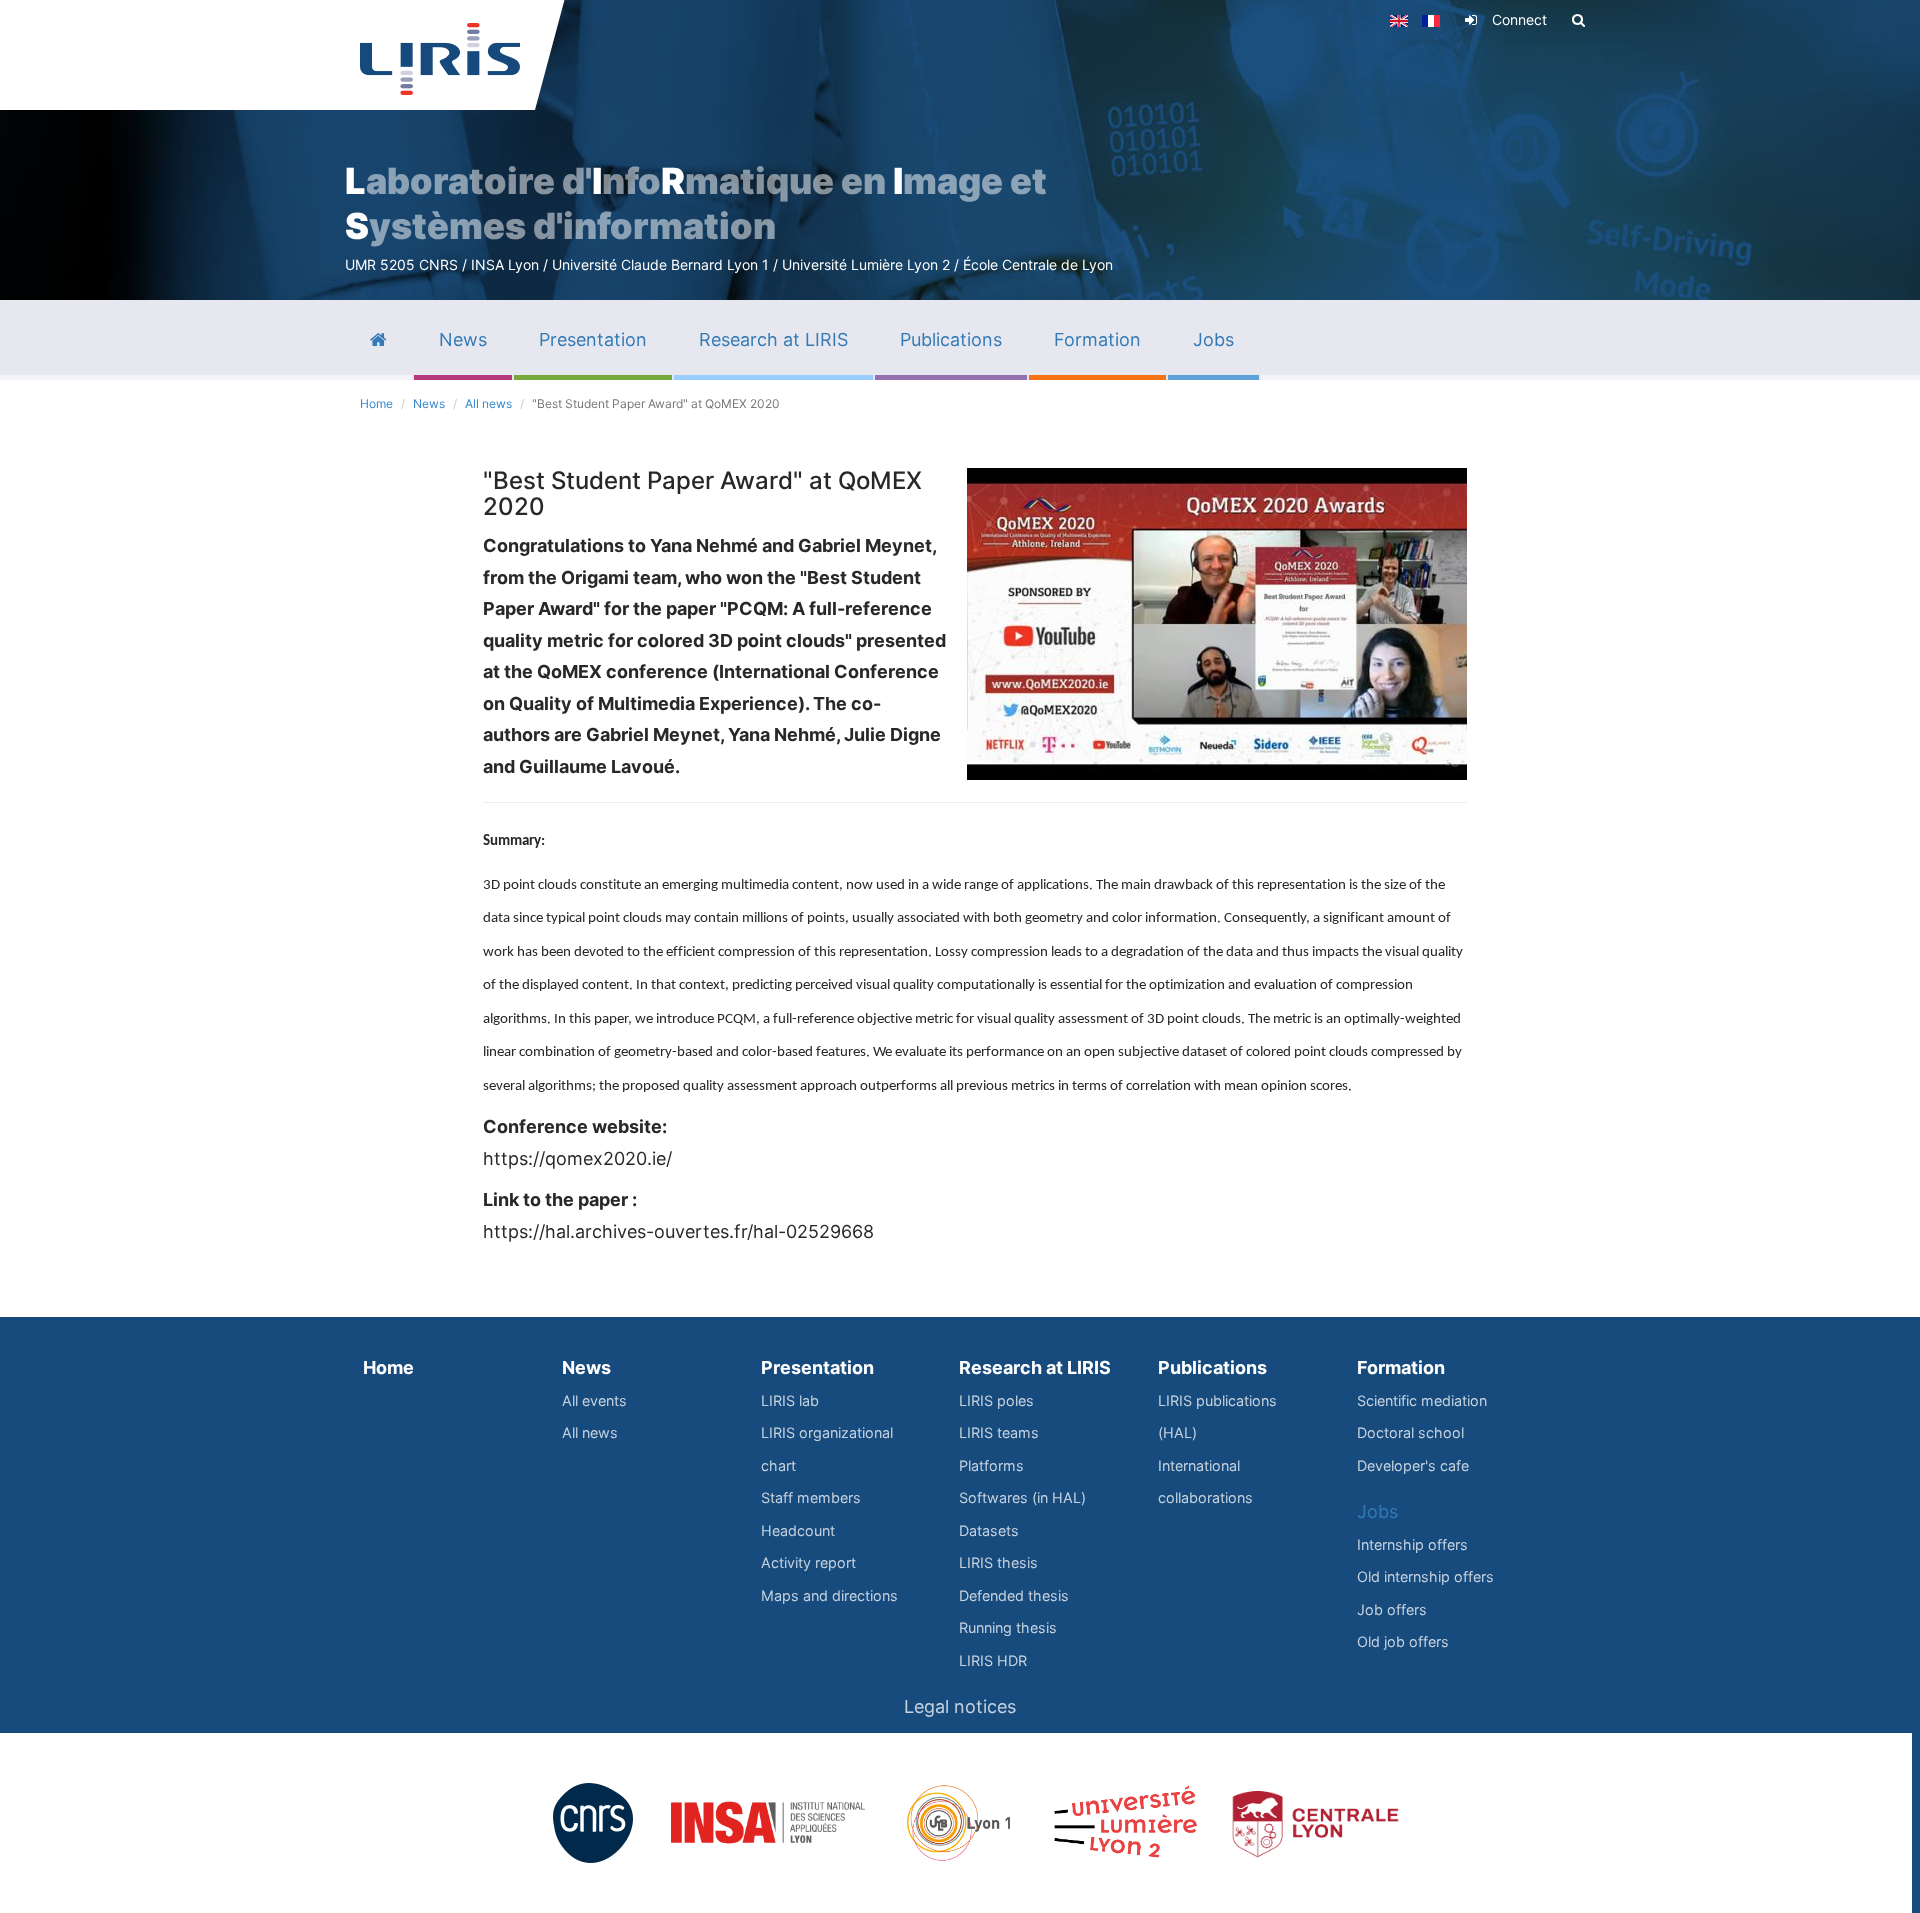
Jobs (1377, 1511)
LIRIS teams (999, 1432)
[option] (960, 150)
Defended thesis (1014, 1595)
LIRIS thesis (998, 1562)
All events (594, 1400)
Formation (1401, 1367)
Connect (1519, 19)
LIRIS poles (996, 1400)
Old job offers (1403, 1641)
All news (488, 403)
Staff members (811, 1497)
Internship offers (1412, 1544)
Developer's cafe (1413, 1465)
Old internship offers (1425, 1576)
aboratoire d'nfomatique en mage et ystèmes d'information (696, 203)
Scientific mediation (1422, 1400)
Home (376, 403)
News (429, 403)
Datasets (989, 1530)
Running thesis (1008, 1627)
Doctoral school (1410, 1432)
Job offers (1392, 1609)
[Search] (1578, 20)
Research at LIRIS (1035, 1367)
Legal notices (960, 1706)
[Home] (440, 59)
